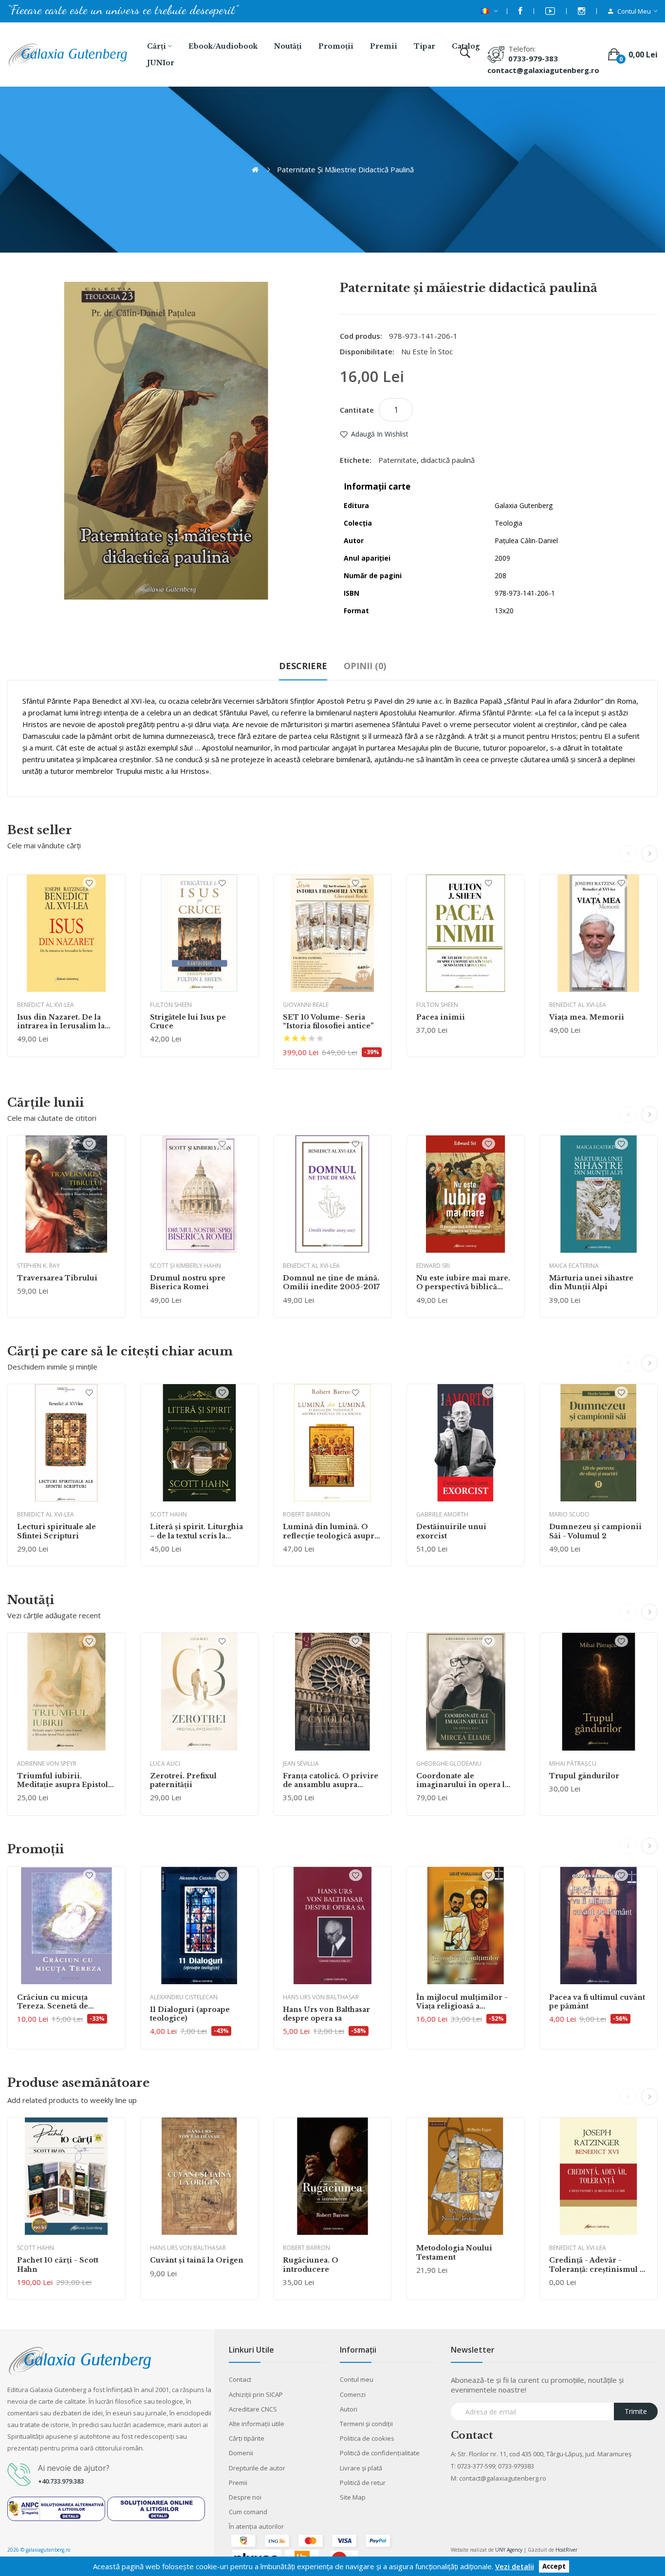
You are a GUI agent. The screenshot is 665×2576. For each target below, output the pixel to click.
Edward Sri (433, 1266)
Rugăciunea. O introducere (311, 2265)
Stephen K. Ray (38, 1266)
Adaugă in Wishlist (380, 434)
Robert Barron (306, 1514)
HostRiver (566, 2550)
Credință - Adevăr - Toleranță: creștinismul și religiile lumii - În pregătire (598, 2265)
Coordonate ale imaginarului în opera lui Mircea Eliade (464, 1780)
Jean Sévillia (301, 1763)
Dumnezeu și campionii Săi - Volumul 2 (595, 1531)
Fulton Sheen (171, 1005)
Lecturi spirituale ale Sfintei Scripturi (56, 1531)
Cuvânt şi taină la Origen (197, 2260)
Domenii (241, 2453)
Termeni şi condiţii (366, 2424)
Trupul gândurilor (584, 1776)
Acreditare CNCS (253, 2409)
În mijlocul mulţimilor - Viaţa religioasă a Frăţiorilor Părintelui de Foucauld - (462, 2002)
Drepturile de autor (257, 2468)
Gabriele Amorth (442, 1514)
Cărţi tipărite (247, 2438)
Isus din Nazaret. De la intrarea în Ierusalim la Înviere (61, 1022)
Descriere (303, 666)
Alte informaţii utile (257, 2424)
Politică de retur (363, 2483)
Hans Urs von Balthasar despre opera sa (326, 2014)
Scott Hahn (168, 1514)
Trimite (636, 2411)
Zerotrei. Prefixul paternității (183, 1780)
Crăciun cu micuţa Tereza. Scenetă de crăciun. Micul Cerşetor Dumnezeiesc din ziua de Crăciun (65, 2002)
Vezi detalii (515, 2566)
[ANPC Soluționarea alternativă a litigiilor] (56, 2508)
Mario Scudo (569, 1514)
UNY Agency (509, 2550)
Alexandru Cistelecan (184, 1997)
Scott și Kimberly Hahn (185, 1266)
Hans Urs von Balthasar (321, 1997)
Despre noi (245, 2497)
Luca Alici (165, 1763)
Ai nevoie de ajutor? (74, 2468)
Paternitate (397, 460)
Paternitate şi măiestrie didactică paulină (345, 169)
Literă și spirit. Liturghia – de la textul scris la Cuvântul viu (196, 1531)
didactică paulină (448, 460)
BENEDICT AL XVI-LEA (46, 1005)
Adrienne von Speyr (47, 1763)
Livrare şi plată (361, 2468)
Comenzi (353, 2394)
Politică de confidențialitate (380, 2453)
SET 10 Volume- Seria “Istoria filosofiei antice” (328, 1022)
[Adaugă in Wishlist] (89, 883)
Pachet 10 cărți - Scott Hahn (58, 2265)
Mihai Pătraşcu (573, 1763)
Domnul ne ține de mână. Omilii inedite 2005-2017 (331, 1282)
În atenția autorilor (256, 2526)
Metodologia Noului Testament (454, 2252)
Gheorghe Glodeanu (449, 1763)
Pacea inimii (441, 1017)
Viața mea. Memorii (587, 1017)
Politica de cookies (367, 2438)
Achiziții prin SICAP (256, 2394)
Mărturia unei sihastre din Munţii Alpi (591, 1282)
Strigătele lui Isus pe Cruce (188, 1022)
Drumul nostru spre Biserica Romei (188, 1282)
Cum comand (248, 2512)
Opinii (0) (365, 666)
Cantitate (357, 410)
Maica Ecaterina (574, 1266)
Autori (349, 2409)
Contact (240, 2379)
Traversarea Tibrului (57, 1278)
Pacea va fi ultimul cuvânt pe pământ (597, 2002)
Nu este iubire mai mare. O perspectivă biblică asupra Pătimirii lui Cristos (463, 1282)
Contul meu (357, 2379)
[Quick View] (66, 933)
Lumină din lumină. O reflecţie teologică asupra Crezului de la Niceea (331, 1531)
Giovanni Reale (306, 1005)
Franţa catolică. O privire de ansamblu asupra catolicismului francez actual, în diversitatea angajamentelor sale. (331, 1780)
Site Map (353, 2497)
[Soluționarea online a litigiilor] (156, 2508)
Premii (238, 2483)
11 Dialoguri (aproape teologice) (190, 2014)
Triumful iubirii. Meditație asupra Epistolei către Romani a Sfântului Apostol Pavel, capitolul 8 (66, 1780)
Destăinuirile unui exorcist (451, 1531)
